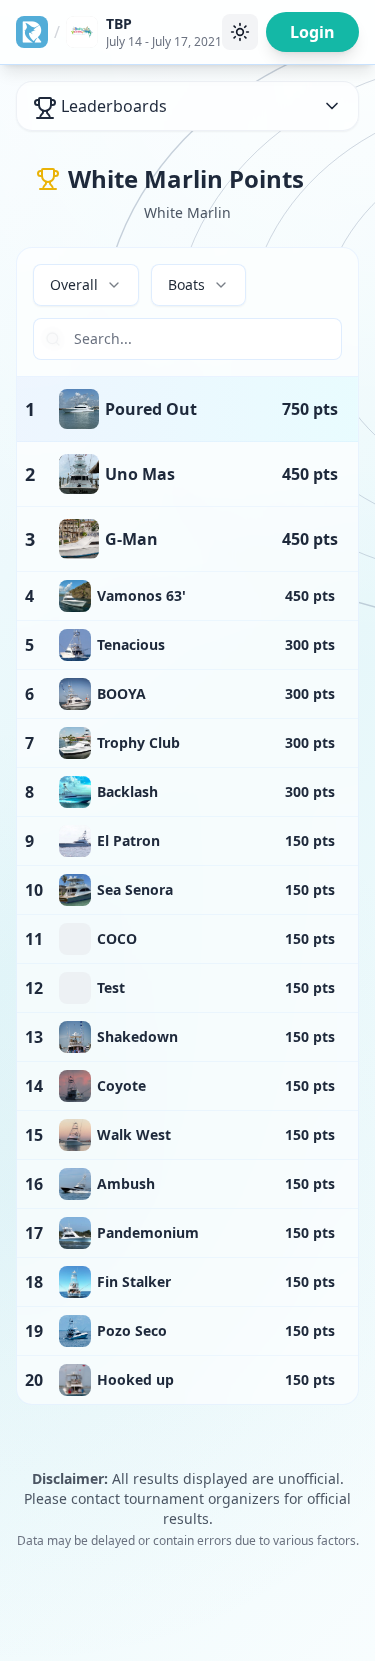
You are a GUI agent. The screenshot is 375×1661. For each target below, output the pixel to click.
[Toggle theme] (240, 32)
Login (312, 32)
